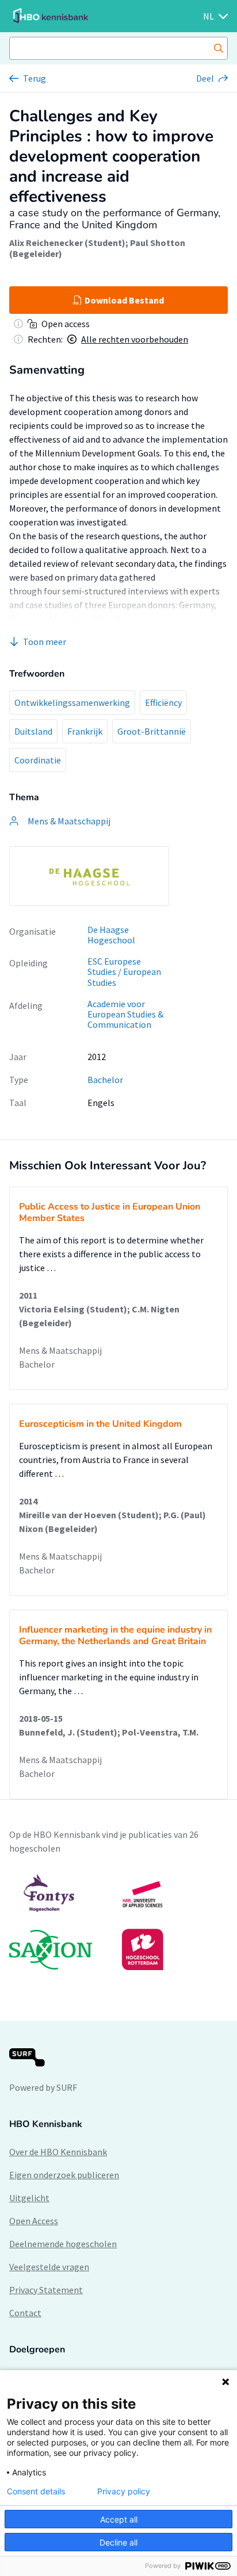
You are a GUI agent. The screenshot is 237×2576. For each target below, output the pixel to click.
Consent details (36, 2491)
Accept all (119, 2519)
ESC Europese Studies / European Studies (124, 972)
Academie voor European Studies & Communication (125, 1014)
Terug (35, 78)
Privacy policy (124, 2491)
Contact (25, 2313)
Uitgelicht (29, 2198)
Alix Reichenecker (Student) (67, 243)
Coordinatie (38, 760)
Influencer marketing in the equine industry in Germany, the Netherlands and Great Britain (115, 1636)
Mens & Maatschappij (60, 1350)
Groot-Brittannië (152, 731)
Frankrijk (85, 731)
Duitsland (33, 731)
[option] (89, 876)
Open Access (34, 2221)
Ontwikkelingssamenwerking (72, 702)
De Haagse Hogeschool (111, 935)
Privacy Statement (46, 2290)
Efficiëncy (163, 702)
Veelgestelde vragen (49, 2267)
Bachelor (105, 1080)
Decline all (118, 2542)
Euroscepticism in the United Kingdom (100, 1424)
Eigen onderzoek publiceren (64, 2175)
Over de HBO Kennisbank (58, 2152)
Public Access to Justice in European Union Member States (110, 1212)
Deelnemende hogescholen (63, 2244)
